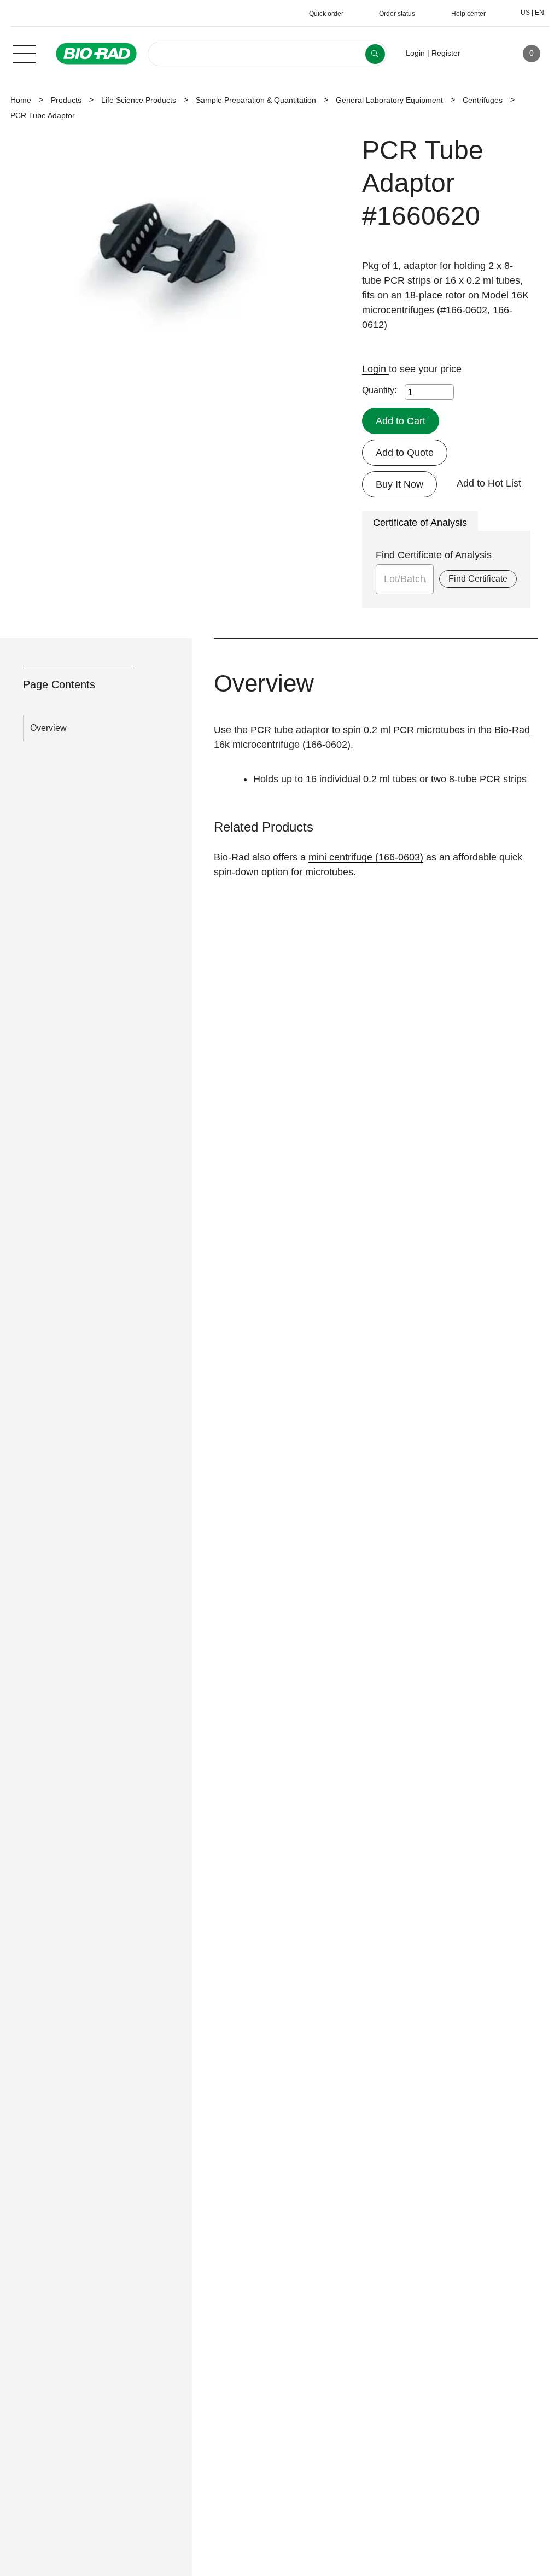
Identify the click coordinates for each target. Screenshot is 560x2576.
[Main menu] (25, 52)
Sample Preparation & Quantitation (256, 100)
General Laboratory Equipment (389, 100)
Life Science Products (139, 100)
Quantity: (379, 390)
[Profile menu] (485, 54)
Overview (48, 728)
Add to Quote (405, 453)
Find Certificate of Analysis (434, 555)
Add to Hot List (489, 483)
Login (375, 369)
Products (66, 100)
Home (21, 100)
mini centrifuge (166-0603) (366, 857)
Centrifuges (483, 100)
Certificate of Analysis (420, 523)
